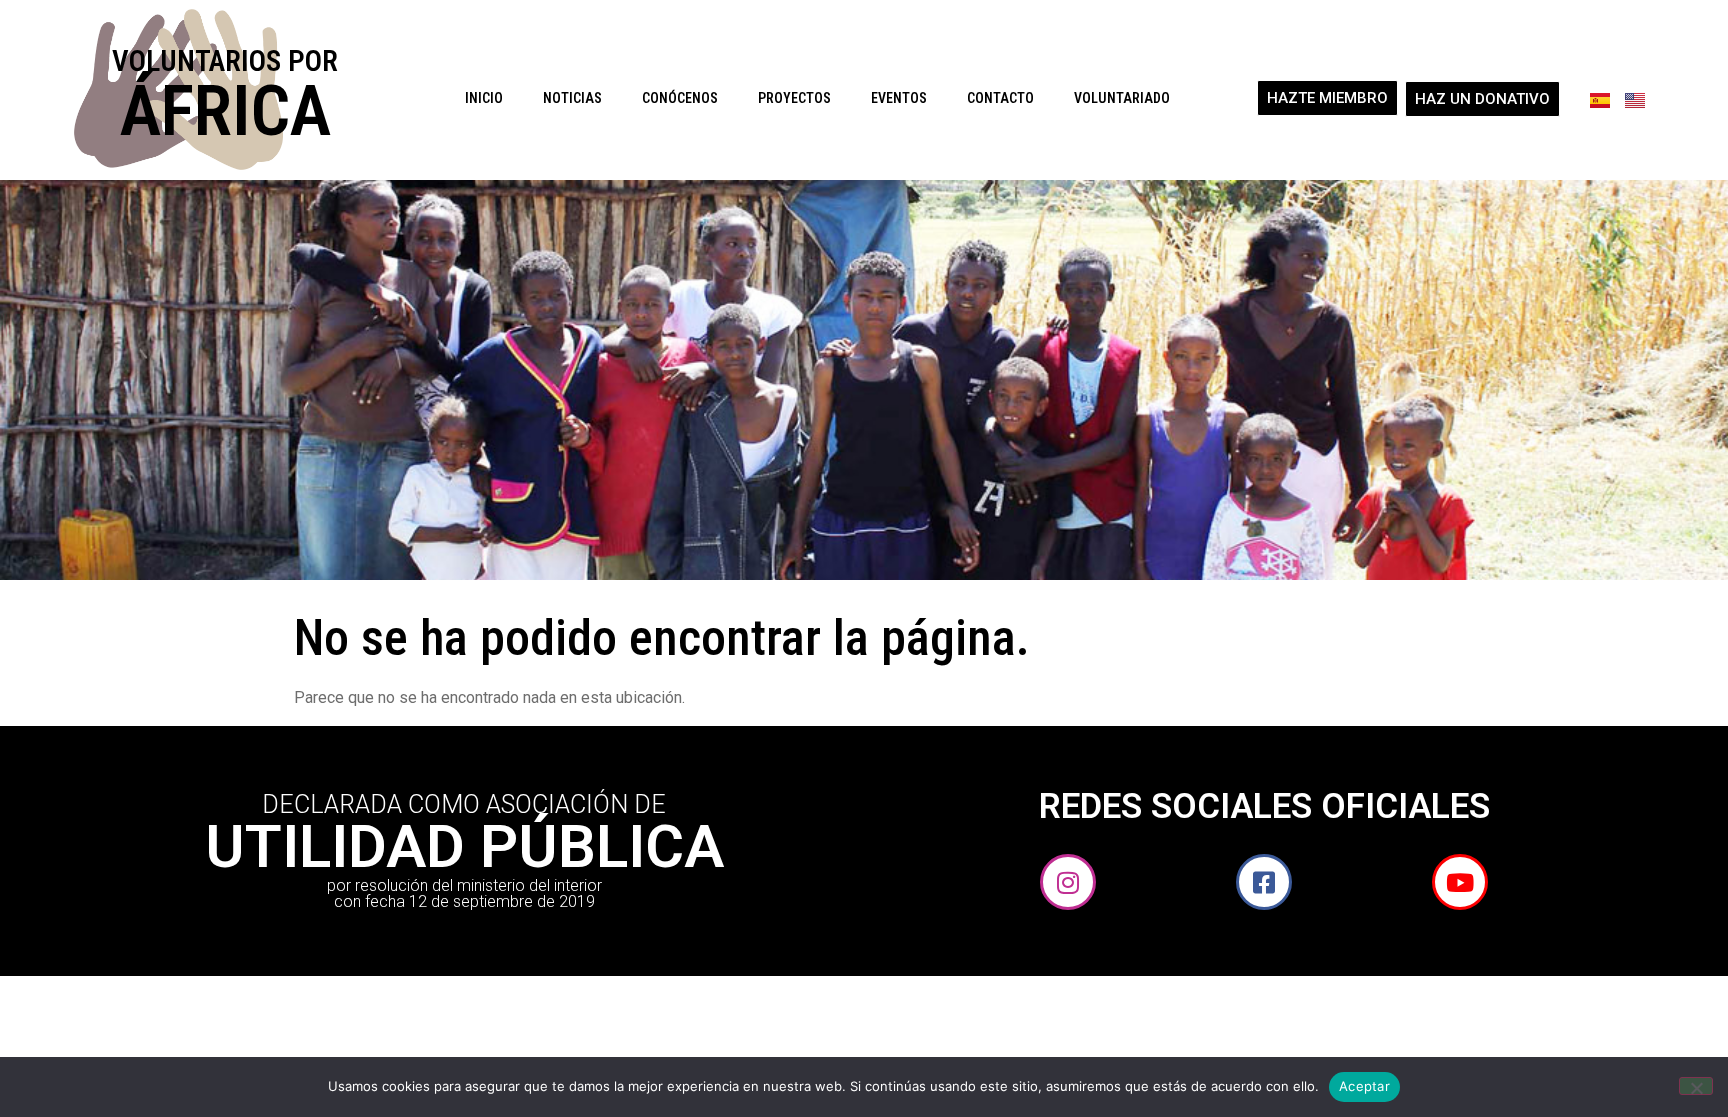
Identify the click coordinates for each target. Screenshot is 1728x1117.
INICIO (484, 98)
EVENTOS (899, 98)
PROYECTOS (794, 98)
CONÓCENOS (680, 98)
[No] (1696, 1086)
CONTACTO (1000, 98)
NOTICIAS (572, 98)
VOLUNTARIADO (1122, 98)
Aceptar (1364, 1086)
